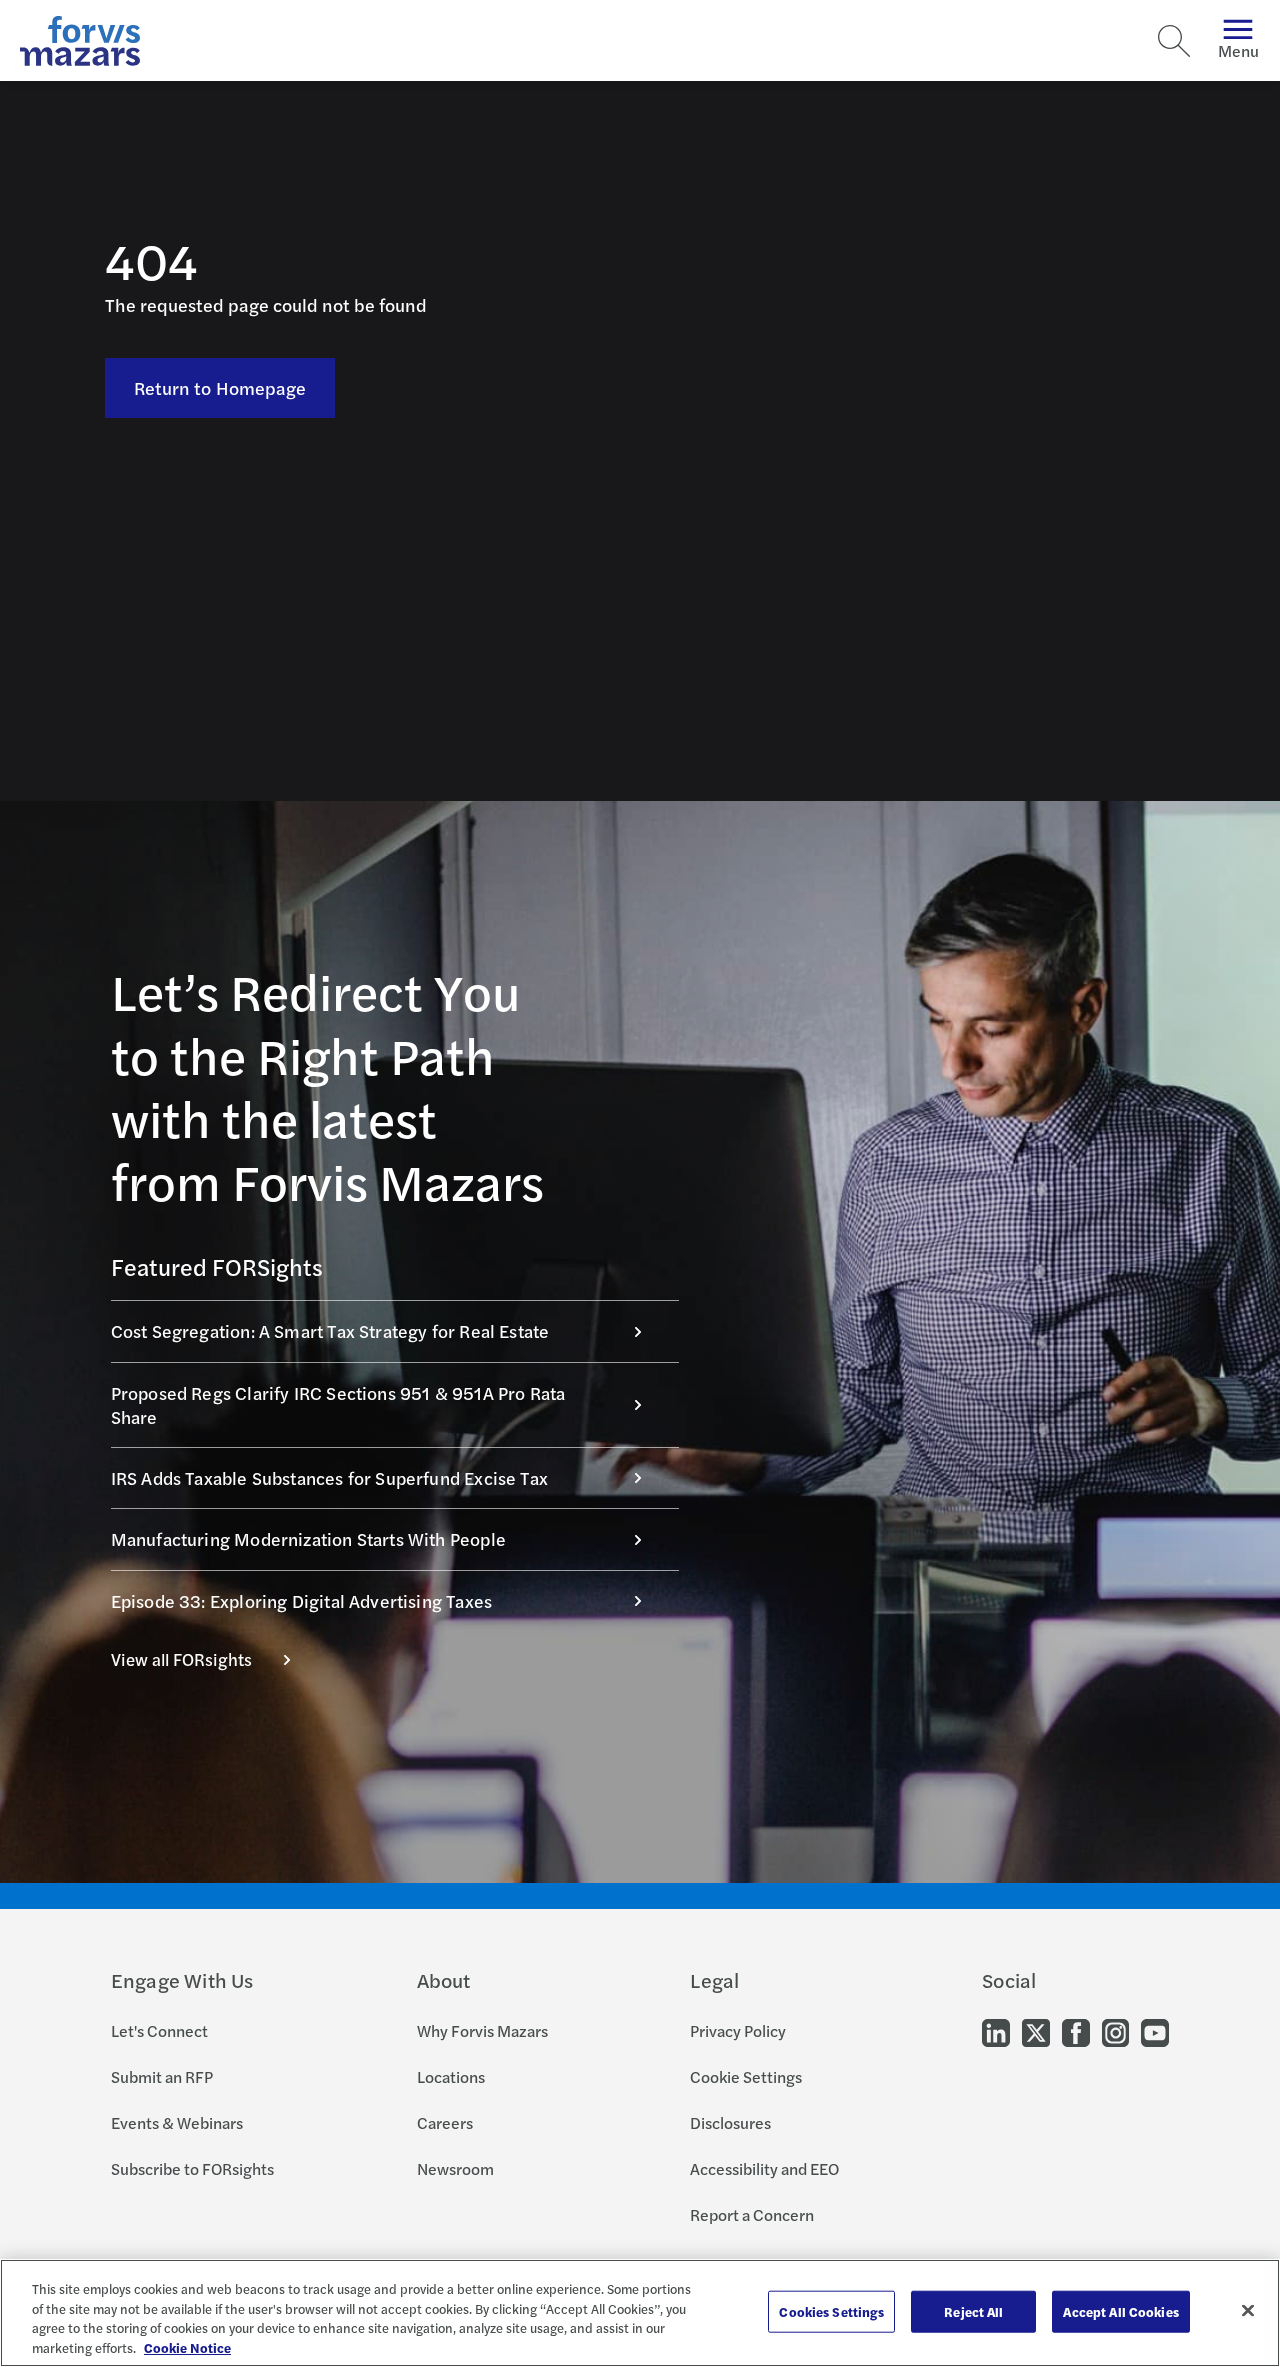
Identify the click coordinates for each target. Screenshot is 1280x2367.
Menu (1238, 50)
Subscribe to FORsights (192, 2168)
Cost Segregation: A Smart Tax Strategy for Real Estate (330, 1330)
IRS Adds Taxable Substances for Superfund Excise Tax (329, 1477)
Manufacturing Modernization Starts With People (308, 1538)
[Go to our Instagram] (1115, 2030)
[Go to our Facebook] (1076, 2030)
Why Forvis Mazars (482, 2030)
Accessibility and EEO (764, 2168)
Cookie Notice (187, 2346)
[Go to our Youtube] (1155, 2030)
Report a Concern (752, 2214)
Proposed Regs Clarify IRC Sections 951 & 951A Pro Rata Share (338, 1404)
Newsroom (455, 2168)
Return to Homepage (220, 387)
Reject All (973, 2311)
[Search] (1174, 41)
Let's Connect (159, 2030)
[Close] (1248, 2310)
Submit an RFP (162, 2076)
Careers (445, 2122)
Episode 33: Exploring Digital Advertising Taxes (301, 1600)
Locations (451, 2076)
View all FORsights (181, 1659)
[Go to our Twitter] (1036, 2030)
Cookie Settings (746, 2076)
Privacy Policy (738, 2030)
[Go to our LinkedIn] (996, 2030)
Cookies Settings (831, 2311)
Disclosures (730, 2122)
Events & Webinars (177, 2122)
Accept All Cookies (1120, 2311)
